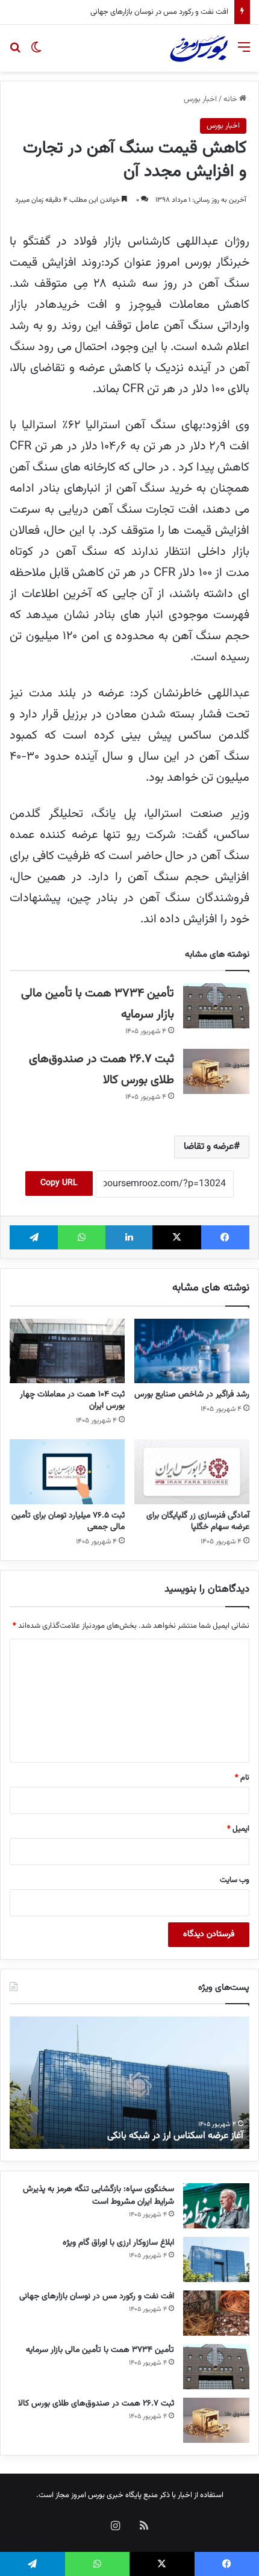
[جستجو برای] (15, 53)
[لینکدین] (129, 1237)
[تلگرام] (34, 1237)
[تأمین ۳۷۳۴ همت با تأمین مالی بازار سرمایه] (216, 1006)
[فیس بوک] (225, 1237)
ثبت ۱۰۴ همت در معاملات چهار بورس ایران (72, 1400)
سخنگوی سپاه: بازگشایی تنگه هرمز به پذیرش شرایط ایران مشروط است (98, 2196)
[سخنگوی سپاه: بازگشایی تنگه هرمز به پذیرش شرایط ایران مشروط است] (216, 2206)
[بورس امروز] (199, 48)
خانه (231, 99)
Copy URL (59, 1183)
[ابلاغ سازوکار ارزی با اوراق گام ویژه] (216, 2259)
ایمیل (238, 1829)
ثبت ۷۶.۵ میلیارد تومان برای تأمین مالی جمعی (68, 1521)
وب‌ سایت (235, 1880)
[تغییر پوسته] (36, 53)
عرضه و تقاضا (209, 1147)
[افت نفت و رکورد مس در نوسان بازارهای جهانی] (216, 2313)
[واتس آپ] (81, 1237)
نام (242, 1778)
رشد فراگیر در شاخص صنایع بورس (192, 1395)
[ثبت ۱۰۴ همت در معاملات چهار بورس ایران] (67, 1351)
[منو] (244, 53)
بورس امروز (88, 2495)
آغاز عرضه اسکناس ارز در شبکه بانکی (175, 2136)
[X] (176, 1237)
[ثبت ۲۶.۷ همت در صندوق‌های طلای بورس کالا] (216, 1071)
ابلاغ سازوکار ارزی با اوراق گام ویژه (118, 2243)
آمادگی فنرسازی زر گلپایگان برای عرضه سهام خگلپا (198, 1521)
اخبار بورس (200, 99)
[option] (129, 2083)
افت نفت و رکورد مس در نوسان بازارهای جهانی (97, 2296)
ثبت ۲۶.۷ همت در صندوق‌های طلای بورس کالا (96, 2404)
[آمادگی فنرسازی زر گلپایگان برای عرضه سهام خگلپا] (192, 1472)
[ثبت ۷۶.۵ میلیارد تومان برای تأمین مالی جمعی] (67, 1471)
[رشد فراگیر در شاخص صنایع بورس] (192, 1351)
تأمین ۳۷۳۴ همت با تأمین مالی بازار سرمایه (157, 12)
